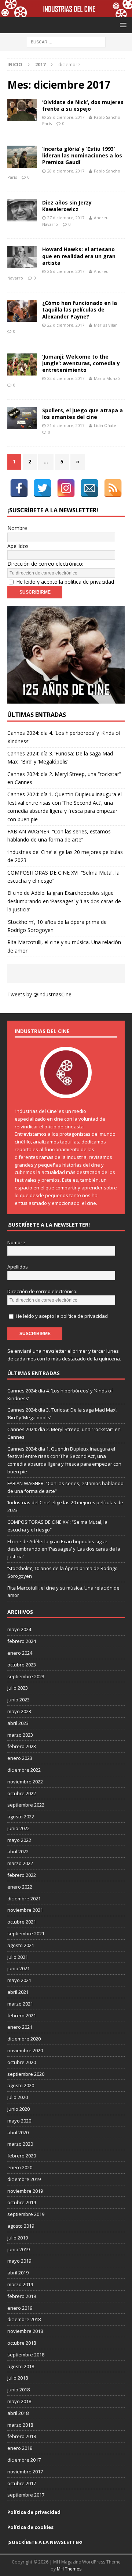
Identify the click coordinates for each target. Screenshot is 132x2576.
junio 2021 (19, 1968)
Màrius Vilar (105, 325)
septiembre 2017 (26, 2495)
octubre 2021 (22, 1922)
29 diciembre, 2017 (66, 117)
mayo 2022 (19, 1840)
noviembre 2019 (25, 2191)
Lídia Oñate (105, 425)
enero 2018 (20, 2448)
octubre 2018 (22, 2343)
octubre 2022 (22, 1793)
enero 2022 (20, 1887)
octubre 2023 (22, 1665)
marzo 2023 (20, 1735)
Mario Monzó (107, 378)
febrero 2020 (22, 2156)
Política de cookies (30, 2527)
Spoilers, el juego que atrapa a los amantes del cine (82, 414)
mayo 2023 (19, 1711)
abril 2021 (18, 1992)
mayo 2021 (19, 1980)
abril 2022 (18, 1851)
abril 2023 (18, 1723)
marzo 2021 (20, 2004)
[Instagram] (66, 488)
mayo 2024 (19, 1629)
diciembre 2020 (24, 2039)
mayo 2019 (19, 2261)
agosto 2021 (21, 1945)
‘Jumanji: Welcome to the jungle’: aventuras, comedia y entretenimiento (81, 363)
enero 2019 (20, 2308)
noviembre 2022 (25, 1782)
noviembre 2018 (25, 2331)
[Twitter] (43, 488)
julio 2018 (18, 2378)
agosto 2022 (21, 1817)
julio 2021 (18, 1957)
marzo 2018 (20, 2425)
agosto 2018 (21, 2366)
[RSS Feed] (113, 488)
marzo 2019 (20, 2284)
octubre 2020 (22, 2062)
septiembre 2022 (26, 1805)
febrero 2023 (22, 1746)
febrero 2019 (22, 2296)
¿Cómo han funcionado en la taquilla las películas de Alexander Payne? (80, 309)
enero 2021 (20, 2027)
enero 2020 (20, 2167)
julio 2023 (18, 1688)
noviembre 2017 (25, 2472)
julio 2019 (18, 2238)
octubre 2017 (22, 2483)
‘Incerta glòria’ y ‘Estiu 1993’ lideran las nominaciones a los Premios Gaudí (82, 155)
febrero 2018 (22, 2436)
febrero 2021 (22, 2015)
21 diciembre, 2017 (66, 425)
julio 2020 (18, 2097)
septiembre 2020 (26, 2074)
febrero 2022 (22, 1875)
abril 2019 (18, 2273)
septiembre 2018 (26, 2355)
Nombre (17, 528)
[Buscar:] (66, 42)
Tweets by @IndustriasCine (39, 994)
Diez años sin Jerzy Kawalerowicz (67, 206)
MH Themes (69, 2569)
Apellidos (18, 546)
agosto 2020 (21, 2085)
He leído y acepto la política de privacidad (65, 582)
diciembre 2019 (24, 2179)
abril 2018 (18, 2413)
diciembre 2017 (24, 2460)
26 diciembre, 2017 (66, 271)
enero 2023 (20, 1758)
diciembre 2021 (24, 1899)
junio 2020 (19, 2109)
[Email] (89, 488)
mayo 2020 (19, 2121)
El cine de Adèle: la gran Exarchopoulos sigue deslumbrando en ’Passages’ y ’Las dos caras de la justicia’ (64, 901)
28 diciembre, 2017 (66, 171)
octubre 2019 (22, 2202)
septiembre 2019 (26, 2214)
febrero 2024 (22, 1641)
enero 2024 (20, 1653)
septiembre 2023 (26, 1676)
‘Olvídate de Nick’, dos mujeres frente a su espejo (83, 105)
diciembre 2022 (24, 1770)
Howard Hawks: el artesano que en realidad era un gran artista (79, 256)
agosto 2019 (21, 2226)
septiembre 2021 (26, 1933)
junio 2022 (19, 1828)
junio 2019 (19, 2249)
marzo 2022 (20, 1863)
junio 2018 (19, 2390)
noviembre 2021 (25, 1910)
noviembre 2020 (25, 2050)
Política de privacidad (34, 2512)
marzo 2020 (20, 2144)
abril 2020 (18, 2132)
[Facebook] (19, 488)
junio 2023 (19, 1700)
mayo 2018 (19, 2401)
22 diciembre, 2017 (66, 325)
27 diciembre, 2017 (66, 218)
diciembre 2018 (24, 2319)
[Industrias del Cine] (66, 13)
